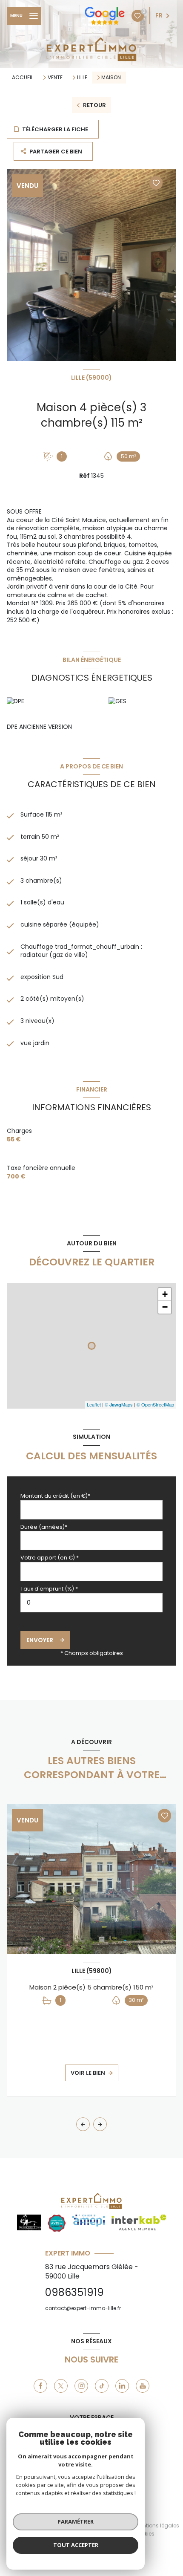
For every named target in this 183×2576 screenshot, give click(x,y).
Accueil (23, 77)
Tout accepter (76, 2545)
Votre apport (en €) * (50, 1558)
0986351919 (74, 2292)
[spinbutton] (91, 1603)
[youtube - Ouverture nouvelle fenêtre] (143, 2386)
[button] (100, 2124)
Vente (55, 78)
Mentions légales (157, 2525)
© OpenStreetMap (155, 1404)
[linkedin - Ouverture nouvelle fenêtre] (122, 2386)
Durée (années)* (44, 1527)
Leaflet (94, 1404)
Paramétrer (76, 2521)
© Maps (119, 1404)
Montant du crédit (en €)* (55, 1496)
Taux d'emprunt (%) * (49, 1589)
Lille (82, 78)
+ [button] (165, 1294)
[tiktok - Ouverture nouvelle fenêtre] (102, 2386)
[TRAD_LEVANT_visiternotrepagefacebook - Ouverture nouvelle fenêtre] (40, 2386)
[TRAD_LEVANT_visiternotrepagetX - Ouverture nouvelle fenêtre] (61, 2386)
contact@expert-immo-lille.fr (83, 2308)
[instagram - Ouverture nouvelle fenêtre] (81, 2386)
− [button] (165, 1307)
